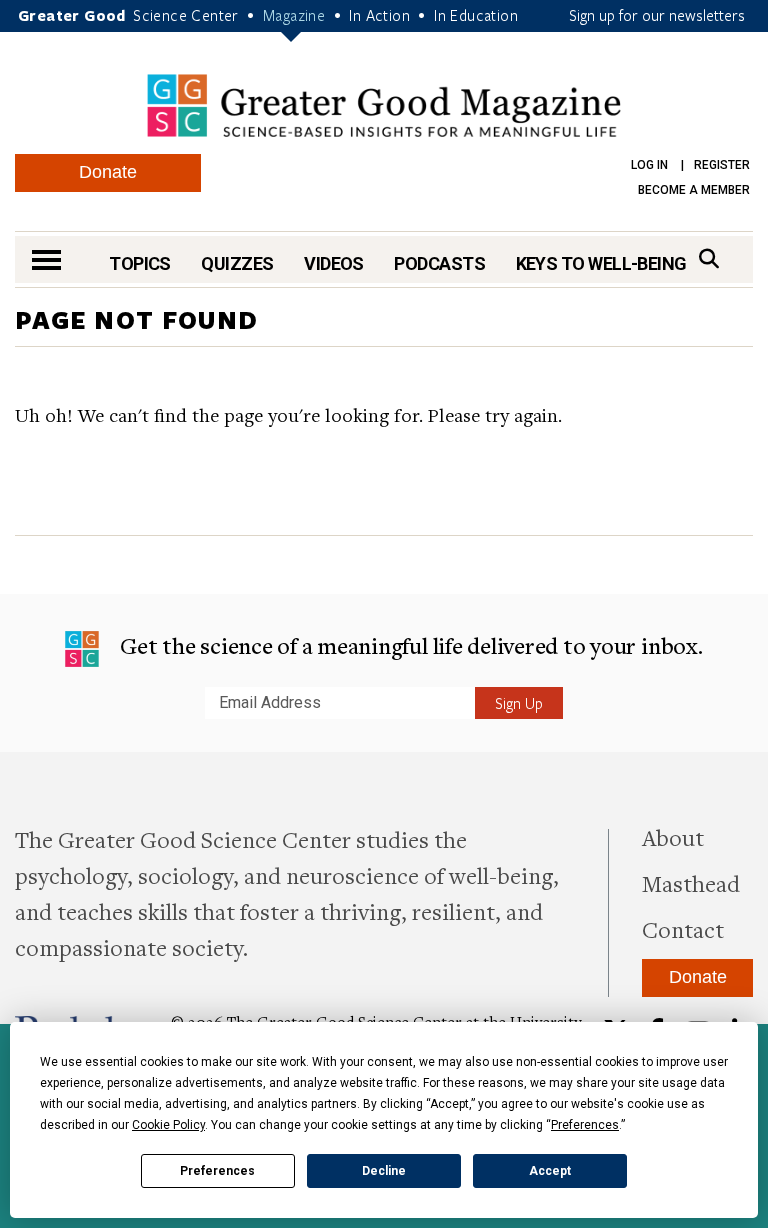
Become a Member (694, 190)
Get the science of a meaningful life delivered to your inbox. (408, 645)
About (673, 837)
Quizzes (237, 263)
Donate (108, 172)
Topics (140, 263)
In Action (379, 15)
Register (722, 165)
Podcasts (439, 263)
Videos (334, 263)
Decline (384, 1171)
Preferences (217, 1171)
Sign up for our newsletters (657, 15)
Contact (683, 929)
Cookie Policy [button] (168, 1125)
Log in (649, 165)
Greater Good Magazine (384, 105)
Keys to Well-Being (601, 263)
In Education (476, 15)
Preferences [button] (585, 1125)
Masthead (691, 883)
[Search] (709, 258)
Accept (550, 1171)
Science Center (186, 15)
